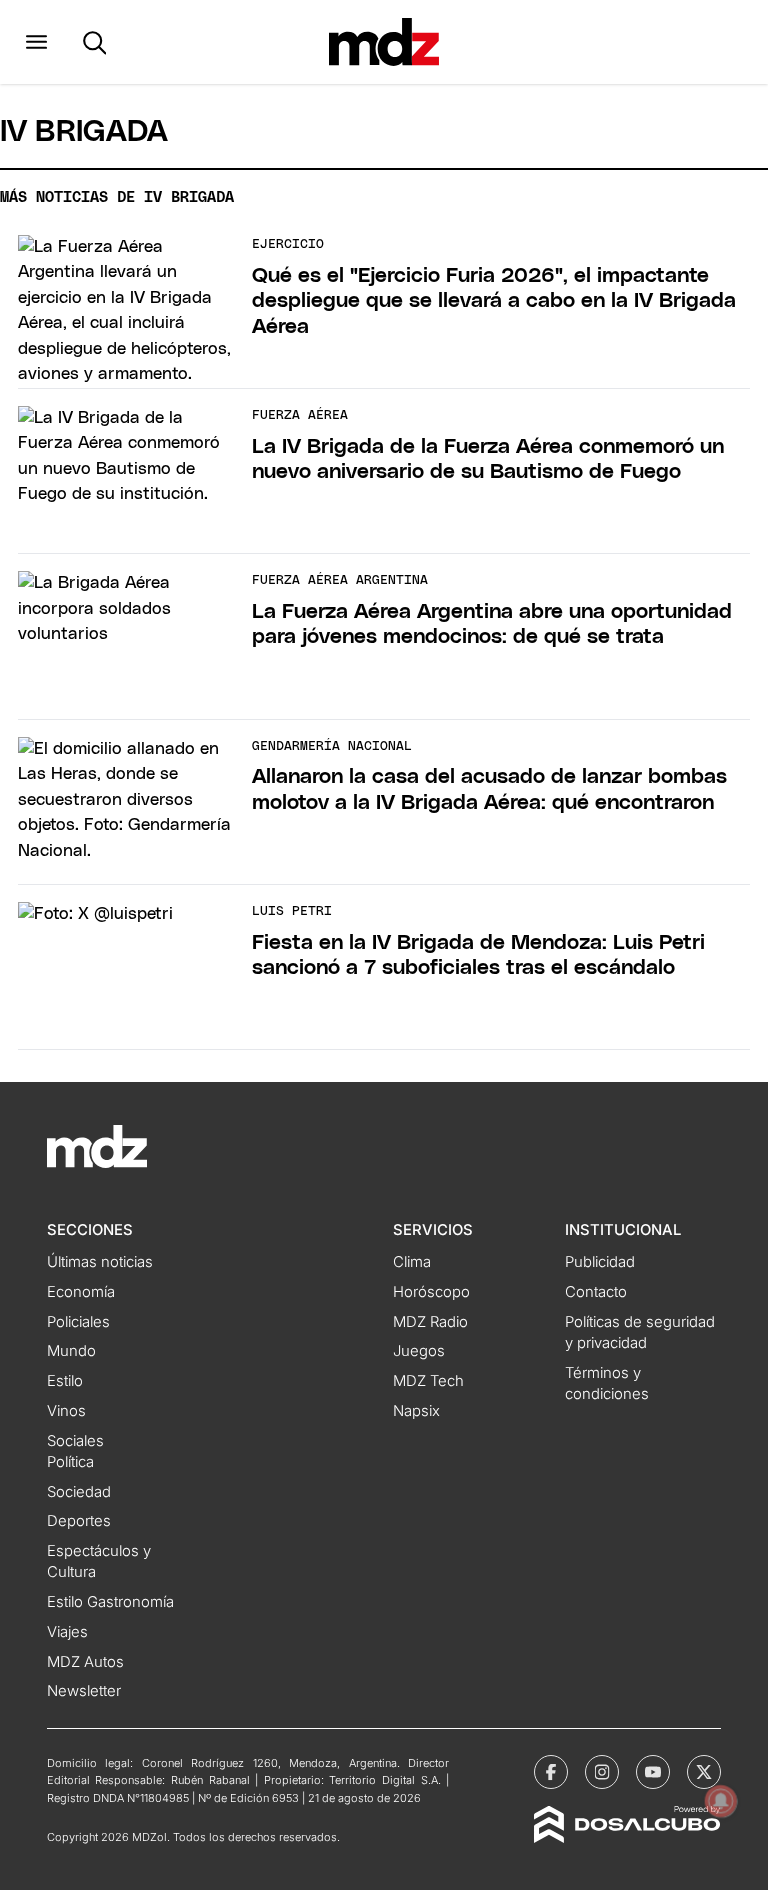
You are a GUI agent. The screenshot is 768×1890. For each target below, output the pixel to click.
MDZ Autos (85, 1662)
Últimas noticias (100, 1262)
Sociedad (79, 1492)
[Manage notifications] (721, 1801)
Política (70, 1462)
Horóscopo (431, 1292)
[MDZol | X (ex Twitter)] (704, 1772)
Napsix (416, 1411)
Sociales (75, 1441)
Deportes (79, 1521)
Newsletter (84, 1691)
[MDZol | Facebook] (551, 1772)
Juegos (419, 1351)
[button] (36, 42)
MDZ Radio (430, 1322)
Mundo (71, 1351)
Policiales (78, 1322)
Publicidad (600, 1262)
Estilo (65, 1381)
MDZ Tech (428, 1381)
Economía (81, 1292)
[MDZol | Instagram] (602, 1772)
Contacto (596, 1292)
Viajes (67, 1632)
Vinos (66, 1411)
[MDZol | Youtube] (653, 1772)
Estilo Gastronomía (110, 1602)
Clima (412, 1262)
